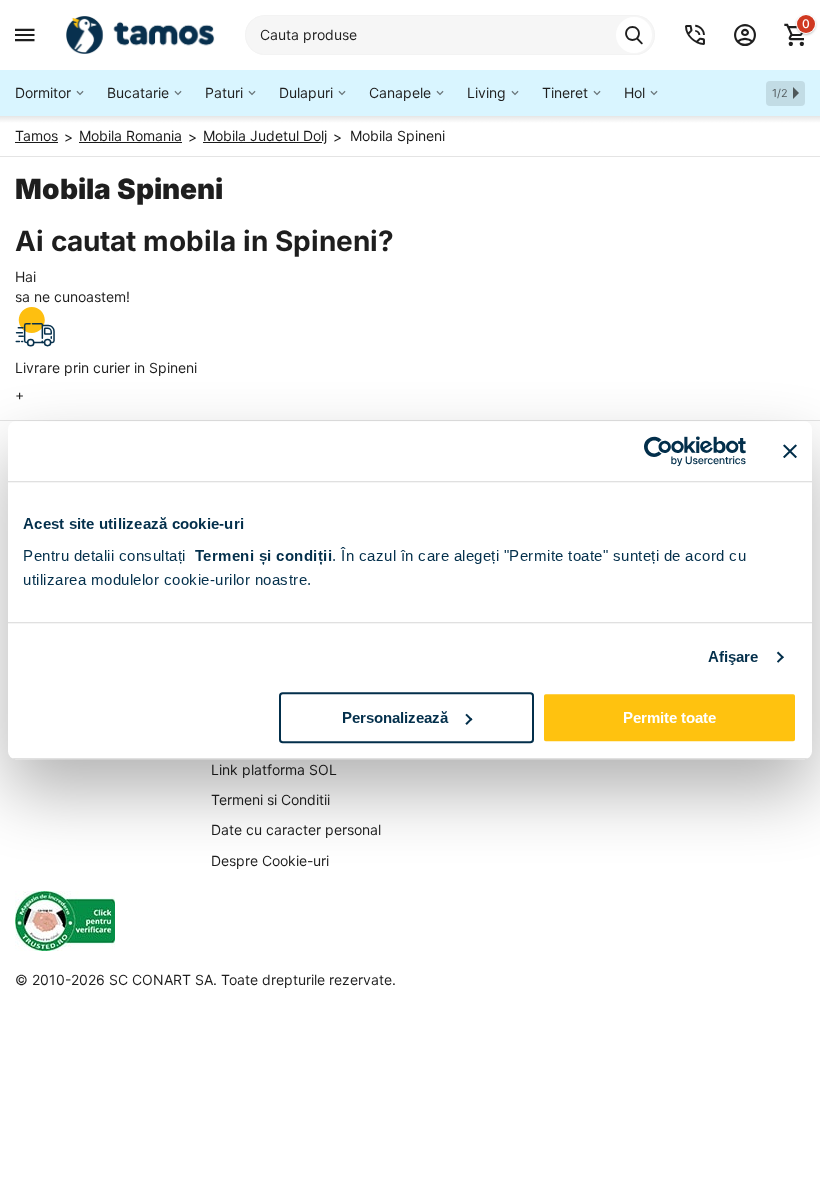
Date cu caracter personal (296, 829)
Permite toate (669, 717)
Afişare (733, 656)
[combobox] (450, 35)
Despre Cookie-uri (270, 860)
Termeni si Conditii (270, 799)
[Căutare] (634, 35)
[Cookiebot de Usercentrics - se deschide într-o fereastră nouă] (658, 451)
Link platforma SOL (274, 769)
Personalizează (395, 717)
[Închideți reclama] (790, 451)
